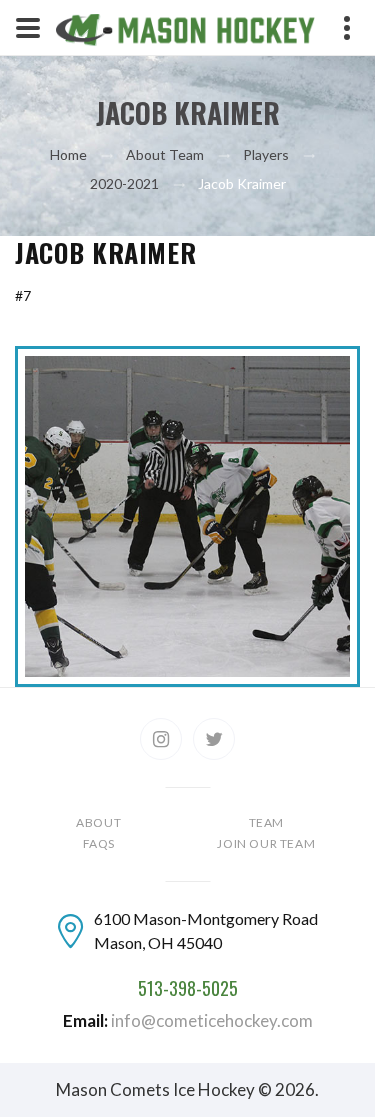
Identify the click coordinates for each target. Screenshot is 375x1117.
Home (68, 154)
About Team (165, 154)
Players (266, 154)
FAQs (99, 843)
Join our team (266, 843)
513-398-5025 (188, 989)
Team (266, 822)
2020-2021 (124, 183)
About (98, 822)
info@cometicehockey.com (212, 1020)
